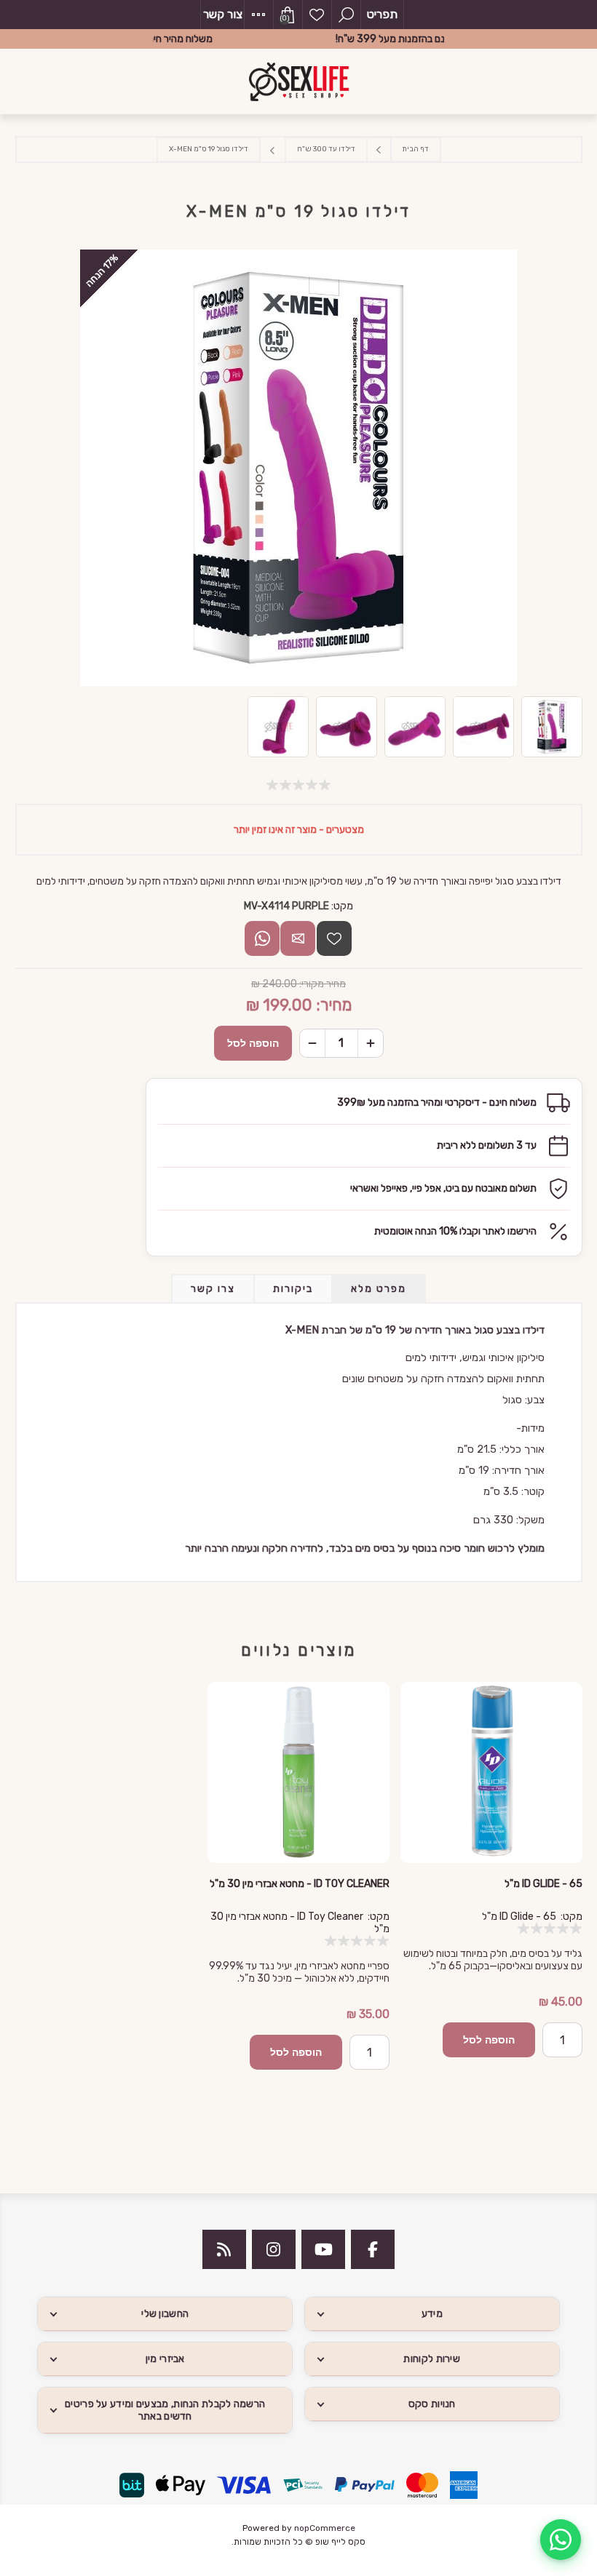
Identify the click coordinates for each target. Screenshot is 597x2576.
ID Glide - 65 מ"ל (543, 1884)
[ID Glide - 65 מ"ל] (491, 1773)
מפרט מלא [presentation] (379, 1289)
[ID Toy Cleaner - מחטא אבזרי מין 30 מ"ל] (298, 1773)
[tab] (379, 1289)
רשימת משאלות (317, 15)
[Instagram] (274, 2249)
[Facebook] (373, 2249)
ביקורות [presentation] (293, 1289)
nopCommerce (325, 2528)
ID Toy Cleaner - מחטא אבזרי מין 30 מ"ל (299, 1884)
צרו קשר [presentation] (213, 1289)
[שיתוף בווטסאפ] (262, 938)
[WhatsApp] (561, 2540)
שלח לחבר (298, 938)
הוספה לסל (253, 1043)
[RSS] (224, 2249)
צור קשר (223, 14)
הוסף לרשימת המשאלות (334, 938)
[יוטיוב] (323, 2249)
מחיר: (334, 1005)
